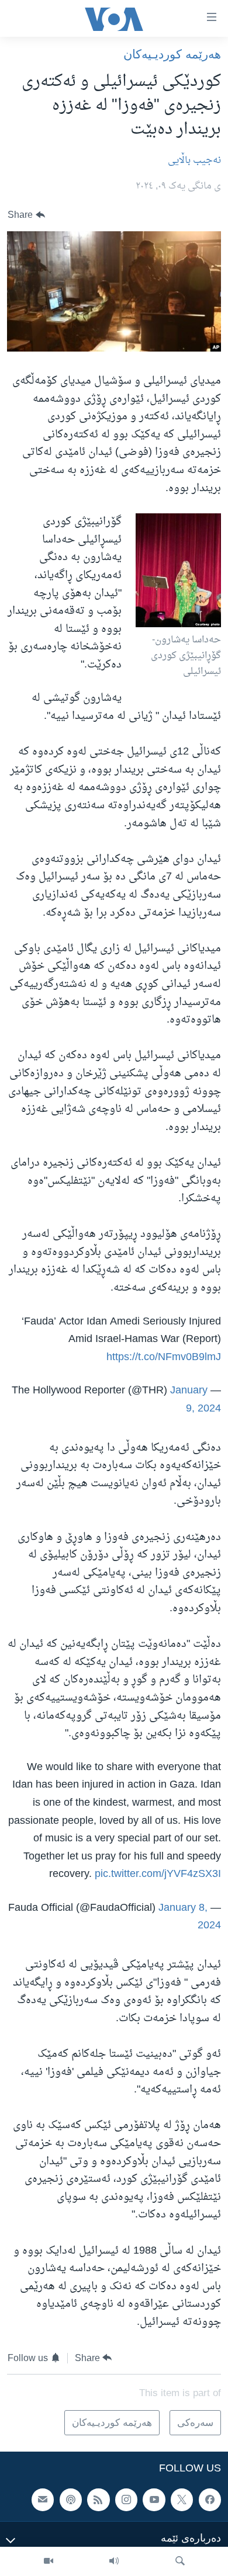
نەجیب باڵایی (194, 161)
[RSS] (98, 2499)
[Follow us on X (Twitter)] (182, 2499)
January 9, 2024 (196, 1400)
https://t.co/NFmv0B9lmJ (164, 1357)
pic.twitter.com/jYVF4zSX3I (158, 1874)
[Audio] (114, 2561)
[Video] (49, 2561)
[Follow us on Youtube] (154, 2499)
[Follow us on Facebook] (210, 2499)
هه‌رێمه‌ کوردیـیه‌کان (172, 54)
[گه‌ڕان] (180, 2561)
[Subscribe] (43, 2499)
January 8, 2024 (190, 1917)
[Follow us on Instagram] (126, 2499)
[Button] (26, 215)
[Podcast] (71, 2499)
